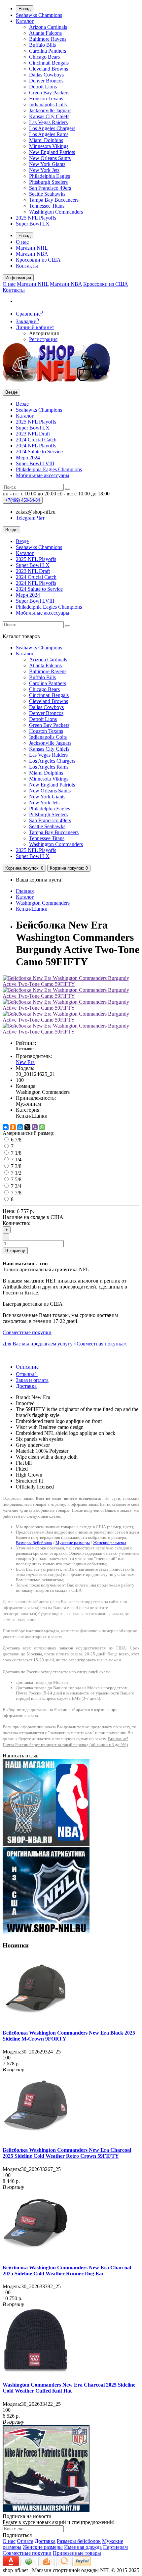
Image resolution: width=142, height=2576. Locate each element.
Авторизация (44, 333)
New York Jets (44, 170)
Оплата (25, 2541)
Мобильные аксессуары (43, 475)
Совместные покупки (27, 2553)
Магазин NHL (32, 248)
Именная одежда (83, 2547)
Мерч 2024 (28, 457)
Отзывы (27, 1374)
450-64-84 (23, 500)
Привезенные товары (77, 2553)
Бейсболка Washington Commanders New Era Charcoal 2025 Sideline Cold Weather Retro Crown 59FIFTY (67, 2153)
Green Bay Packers (49, 93)
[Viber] (35, 1127)
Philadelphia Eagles (50, 176)
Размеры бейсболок (34, 1543)
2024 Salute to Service (39, 452)
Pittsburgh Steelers (48, 182)
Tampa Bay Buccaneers (54, 200)
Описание (27, 1367)
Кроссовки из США (38, 260)
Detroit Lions (43, 87)
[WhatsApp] (42, 1127)
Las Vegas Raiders (48, 122)
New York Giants (47, 164)
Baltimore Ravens (48, 39)
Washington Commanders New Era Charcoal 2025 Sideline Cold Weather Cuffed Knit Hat (69, 2388)
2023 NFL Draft (33, 434)
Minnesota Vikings (49, 146)
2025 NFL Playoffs (36, 218)
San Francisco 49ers (50, 188)
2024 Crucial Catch (36, 440)
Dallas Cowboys (46, 75)
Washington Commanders (56, 212)
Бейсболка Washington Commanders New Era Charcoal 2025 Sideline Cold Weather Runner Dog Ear (67, 2271)
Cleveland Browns (49, 69)
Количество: (17, 1223)
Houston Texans (46, 99)
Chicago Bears (44, 57)
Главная (25, 891)
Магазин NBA (32, 254)
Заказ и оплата (32, 1380)
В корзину (15, 1251)
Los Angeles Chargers (52, 128)
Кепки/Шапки (32, 909)
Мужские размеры (73, 1543)
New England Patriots (52, 152)
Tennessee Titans (47, 206)
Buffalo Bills (42, 45)
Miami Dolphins (46, 140)
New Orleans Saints (50, 158)
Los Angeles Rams (49, 134)
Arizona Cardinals (48, 27)
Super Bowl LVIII (35, 463)
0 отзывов (25, 1049)
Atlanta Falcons (45, 33)
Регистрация (43, 339)
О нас (22, 242)
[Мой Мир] (20, 1127)
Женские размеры (110, 1543)
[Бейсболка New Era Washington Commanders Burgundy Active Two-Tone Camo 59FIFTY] (71, 984)
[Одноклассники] (13, 1127)
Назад (25, 9)
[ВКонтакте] (6, 1127)
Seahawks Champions (39, 15)
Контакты (27, 266)
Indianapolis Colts (48, 104)
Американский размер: (29, 1133)
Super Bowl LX (33, 224)
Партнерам (115, 2547)
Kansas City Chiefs (49, 116)
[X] (27, 1127)
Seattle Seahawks (47, 194)
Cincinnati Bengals (49, 63)
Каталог (25, 21)
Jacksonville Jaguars (50, 110)
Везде (22, 404)
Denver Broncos (46, 81)
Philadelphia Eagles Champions (49, 469)
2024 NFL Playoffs (36, 446)
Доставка (26, 1386)
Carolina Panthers (48, 51)
